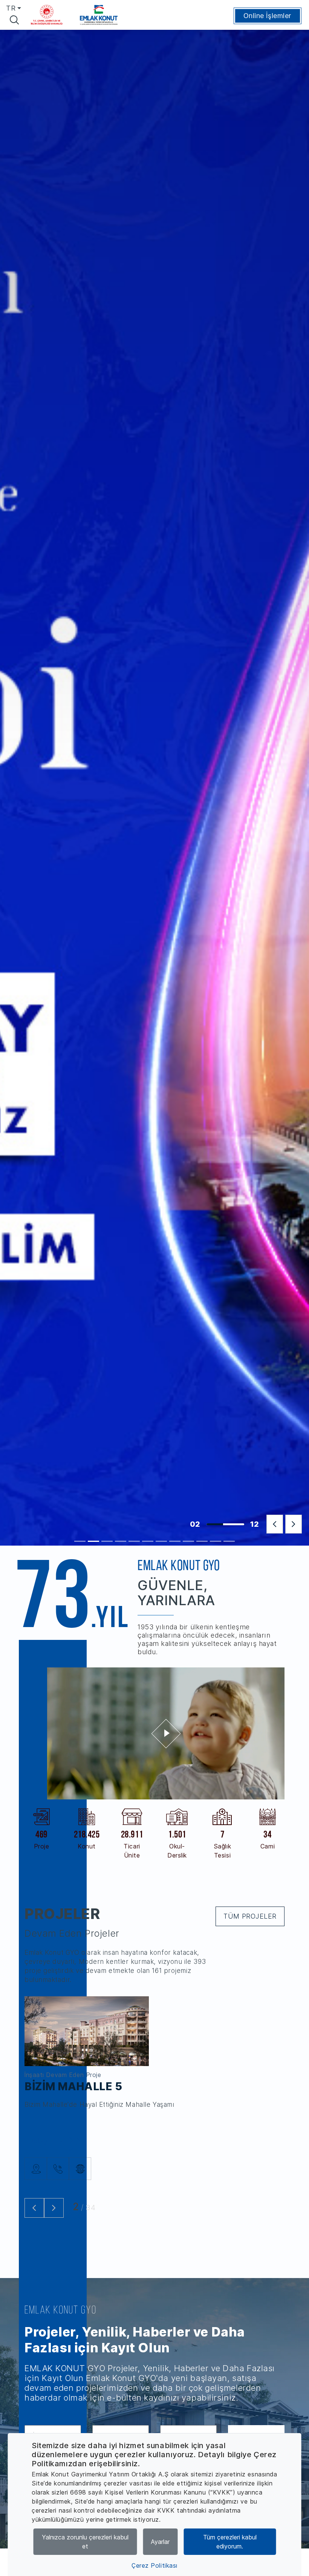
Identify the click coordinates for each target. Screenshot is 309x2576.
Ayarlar (160, 2542)
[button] (275, 1524)
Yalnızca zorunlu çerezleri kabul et (85, 2542)
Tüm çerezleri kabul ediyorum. (230, 2542)
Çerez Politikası (154, 2565)
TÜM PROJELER (250, 1916)
